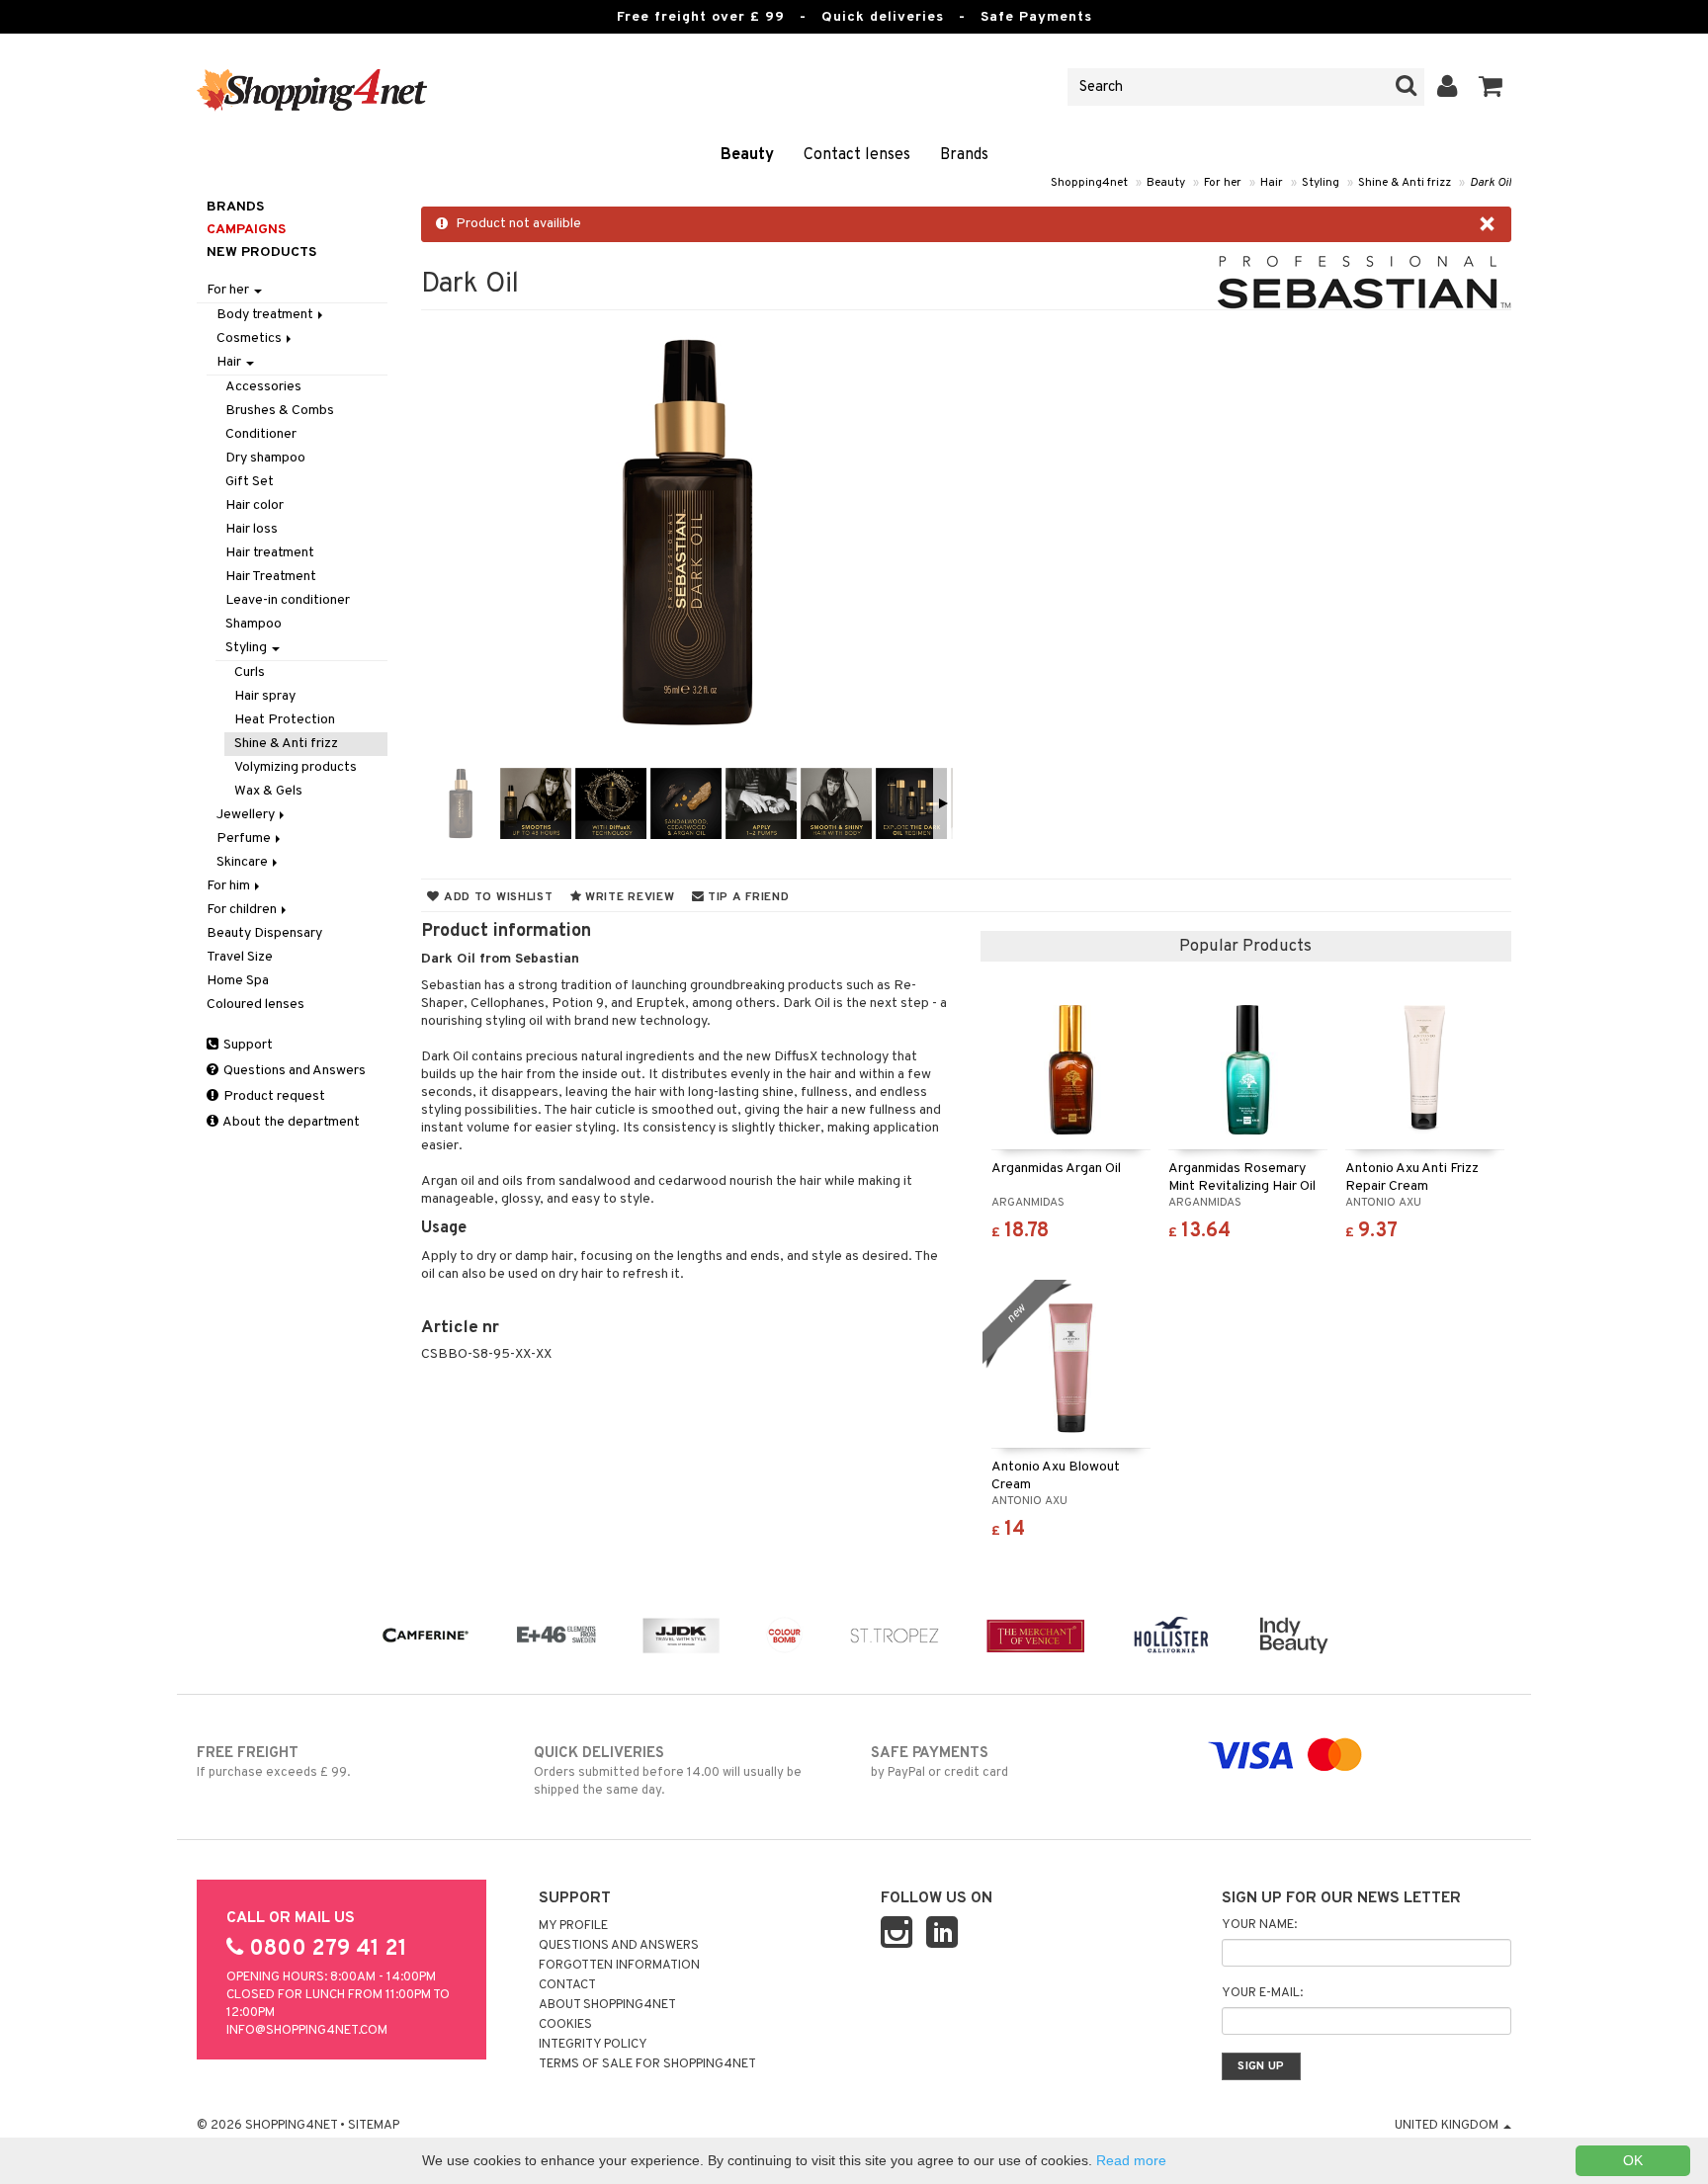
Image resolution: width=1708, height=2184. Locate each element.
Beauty (747, 155)
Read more (1131, 2160)
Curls (250, 672)
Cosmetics (251, 338)
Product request (273, 1096)
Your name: (1259, 1925)
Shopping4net (1089, 183)
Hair (1272, 183)
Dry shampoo (265, 458)
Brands (964, 155)
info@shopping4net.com (307, 2031)
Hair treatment (270, 553)
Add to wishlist (496, 897)
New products (261, 252)
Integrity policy (593, 2045)
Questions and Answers (293, 1071)
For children (243, 910)
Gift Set (250, 482)
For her (1223, 183)
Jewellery (247, 815)
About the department (290, 1122)
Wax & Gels (268, 791)
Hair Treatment (271, 577)
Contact (567, 1985)
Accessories (263, 387)
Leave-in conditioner (288, 600)
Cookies (565, 2025)
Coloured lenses (256, 1005)
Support (247, 1045)
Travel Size (240, 957)
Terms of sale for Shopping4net (647, 2064)
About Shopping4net (607, 2005)
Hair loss (252, 529)
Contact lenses (857, 155)
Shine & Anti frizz (1405, 183)
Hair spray (265, 696)
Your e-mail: (1262, 1993)
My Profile (573, 1926)
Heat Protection (285, 720)
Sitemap (374, 2126)
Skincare (244, 862)
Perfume (245, 839)
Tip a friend (746, 897)
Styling (1321, 183)
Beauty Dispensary (264, 933)
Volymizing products (296, 767)
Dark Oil (1491, 183)
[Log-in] (1448, 87)
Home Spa (238, 981)
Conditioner (261, 434)
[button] (1491, 87)
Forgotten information (619, 1966)
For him (230, 886)
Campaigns (246, 230)
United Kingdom (1448, 2126)
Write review (628, 897)
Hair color (255, 505)
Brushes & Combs (280, 411)
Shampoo (254, 624)
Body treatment (266, 315)
